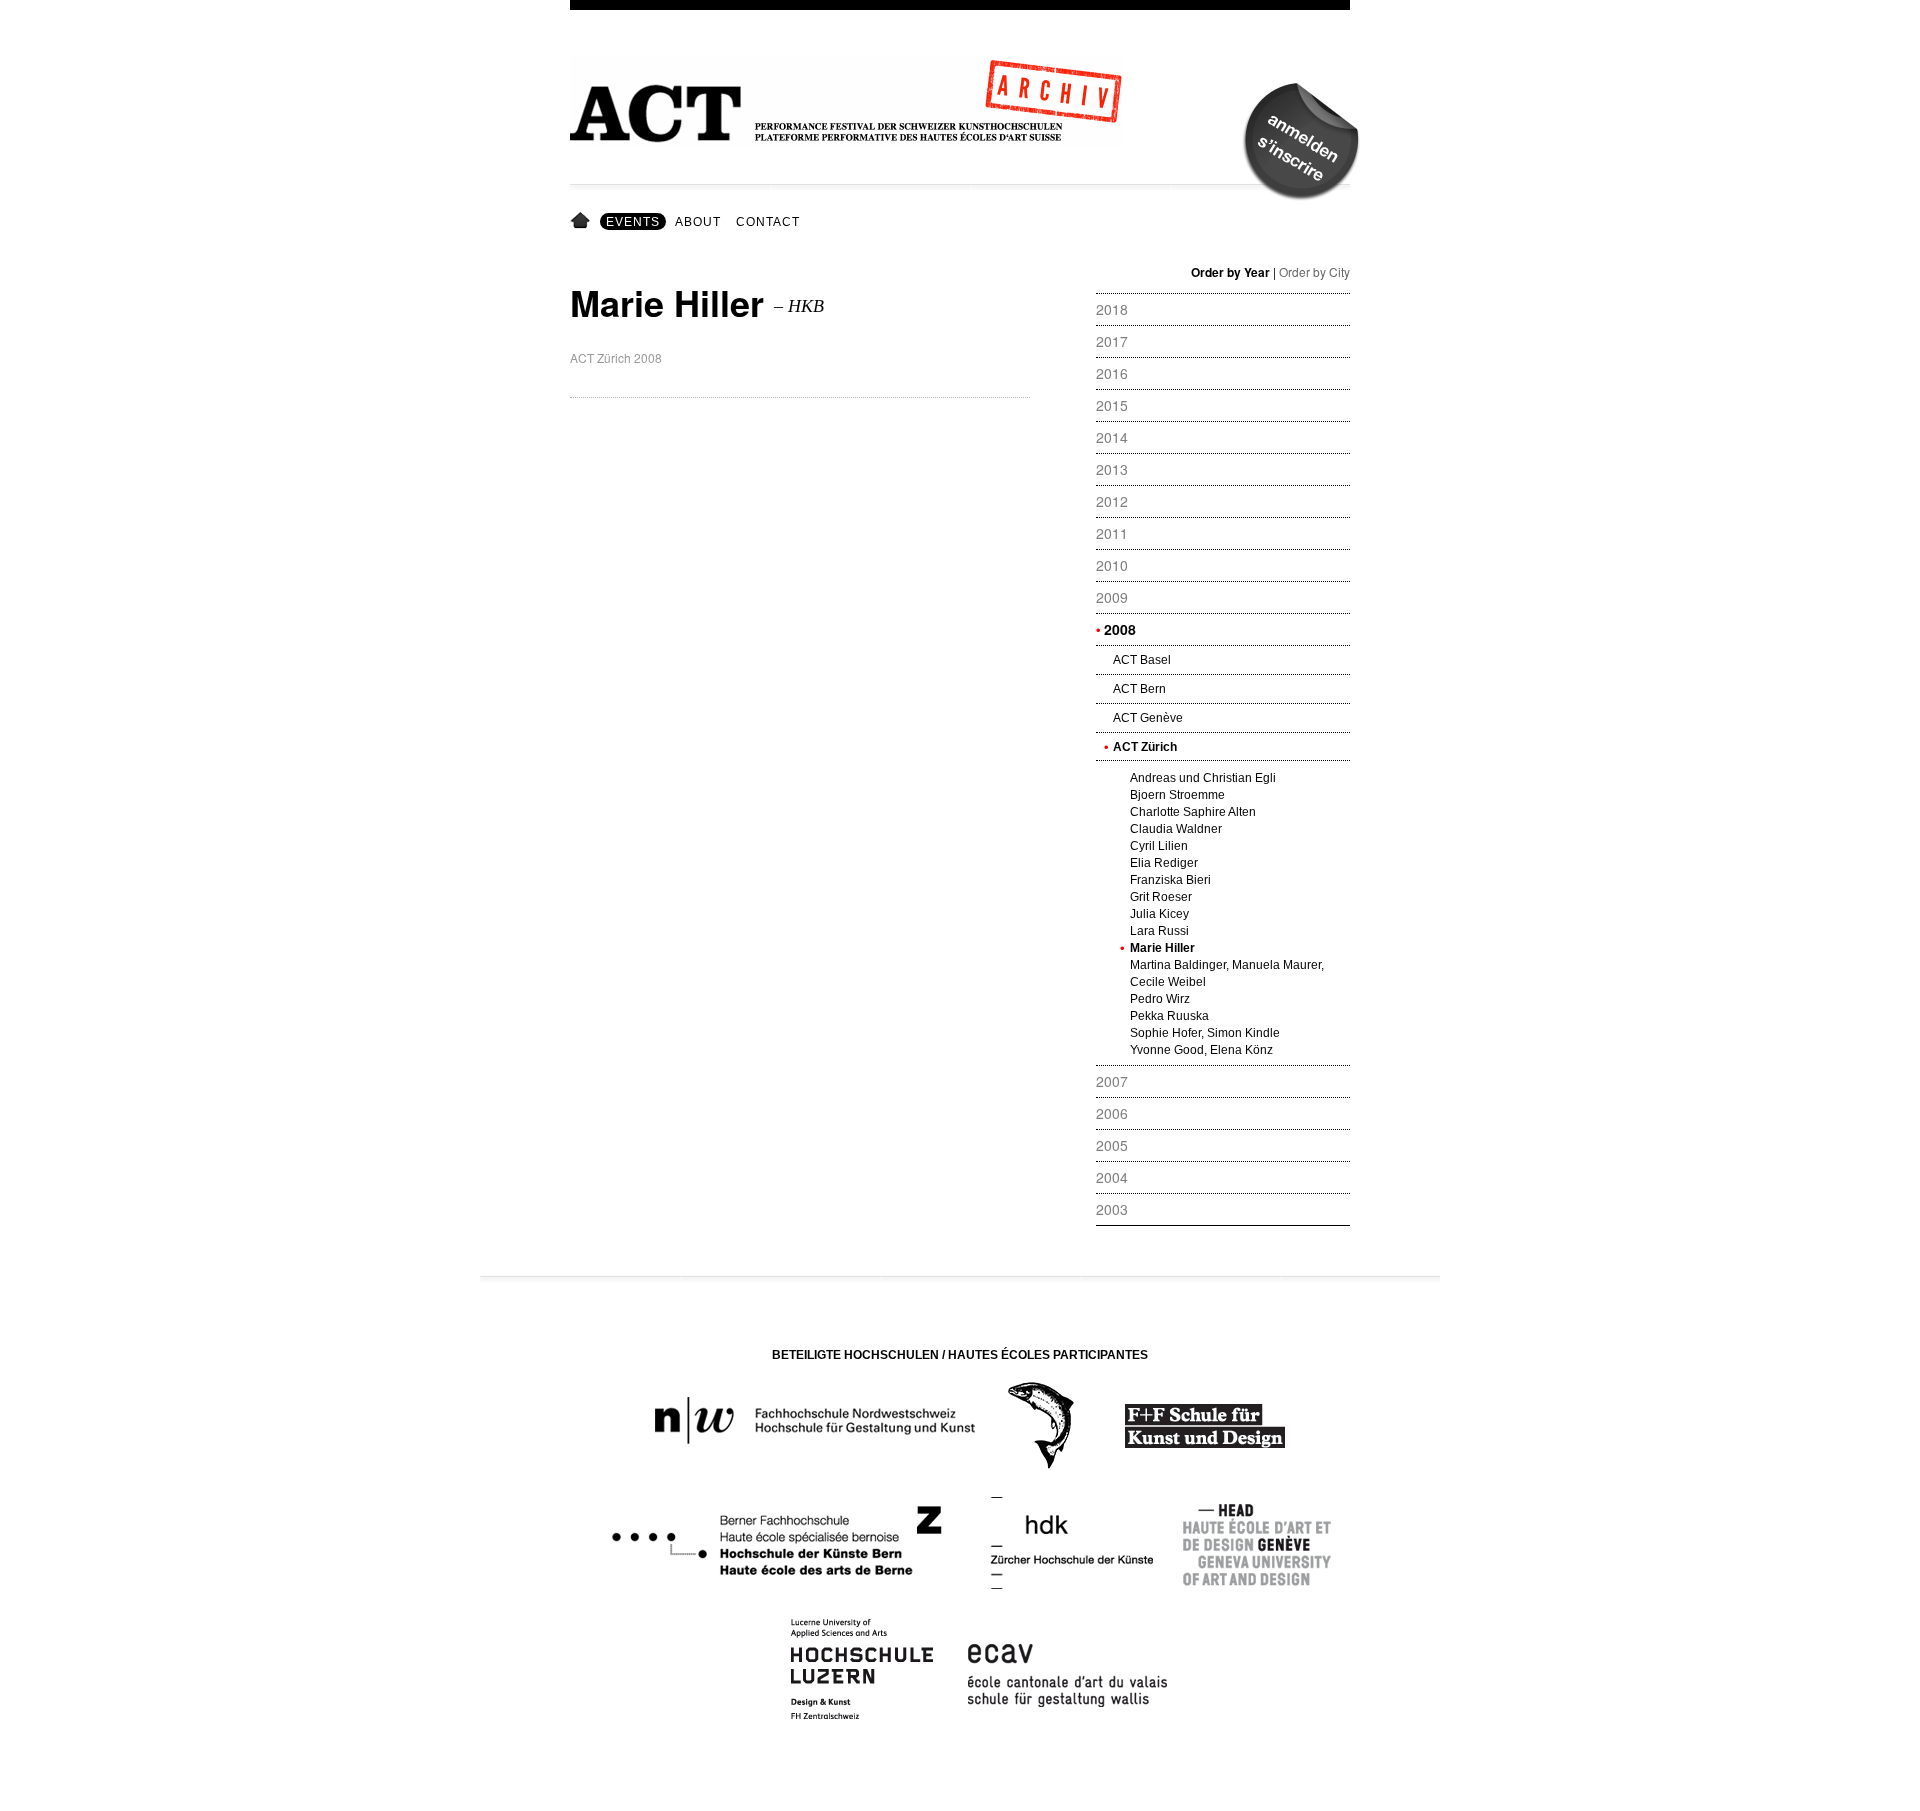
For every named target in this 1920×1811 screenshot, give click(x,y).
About (698, 222)
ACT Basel (1142, 660)
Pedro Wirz (1160, 999)
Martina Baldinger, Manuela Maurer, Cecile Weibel (1227, 973)
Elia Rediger (1164, 863)
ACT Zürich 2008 (616, 357)
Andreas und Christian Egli (1203, 778)
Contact (768, 222)
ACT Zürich (1145, 747)
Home (583, 222)
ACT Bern (1139, 689)
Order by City (1314, 271)
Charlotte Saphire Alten (1193, 812)
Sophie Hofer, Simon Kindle (1205, 1033)
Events (633, 222)
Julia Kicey (1159, 914)
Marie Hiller (1162, 948)
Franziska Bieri (1170, 880)
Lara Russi (1159, 931)
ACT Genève (1148, 718)
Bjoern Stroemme (1177, 795)
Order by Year (1230, 272)
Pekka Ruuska (1169, 1016)
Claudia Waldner (1176, 829)
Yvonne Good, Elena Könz (1201, 1050)
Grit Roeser (1161, 897)
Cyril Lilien (1159, 846)
